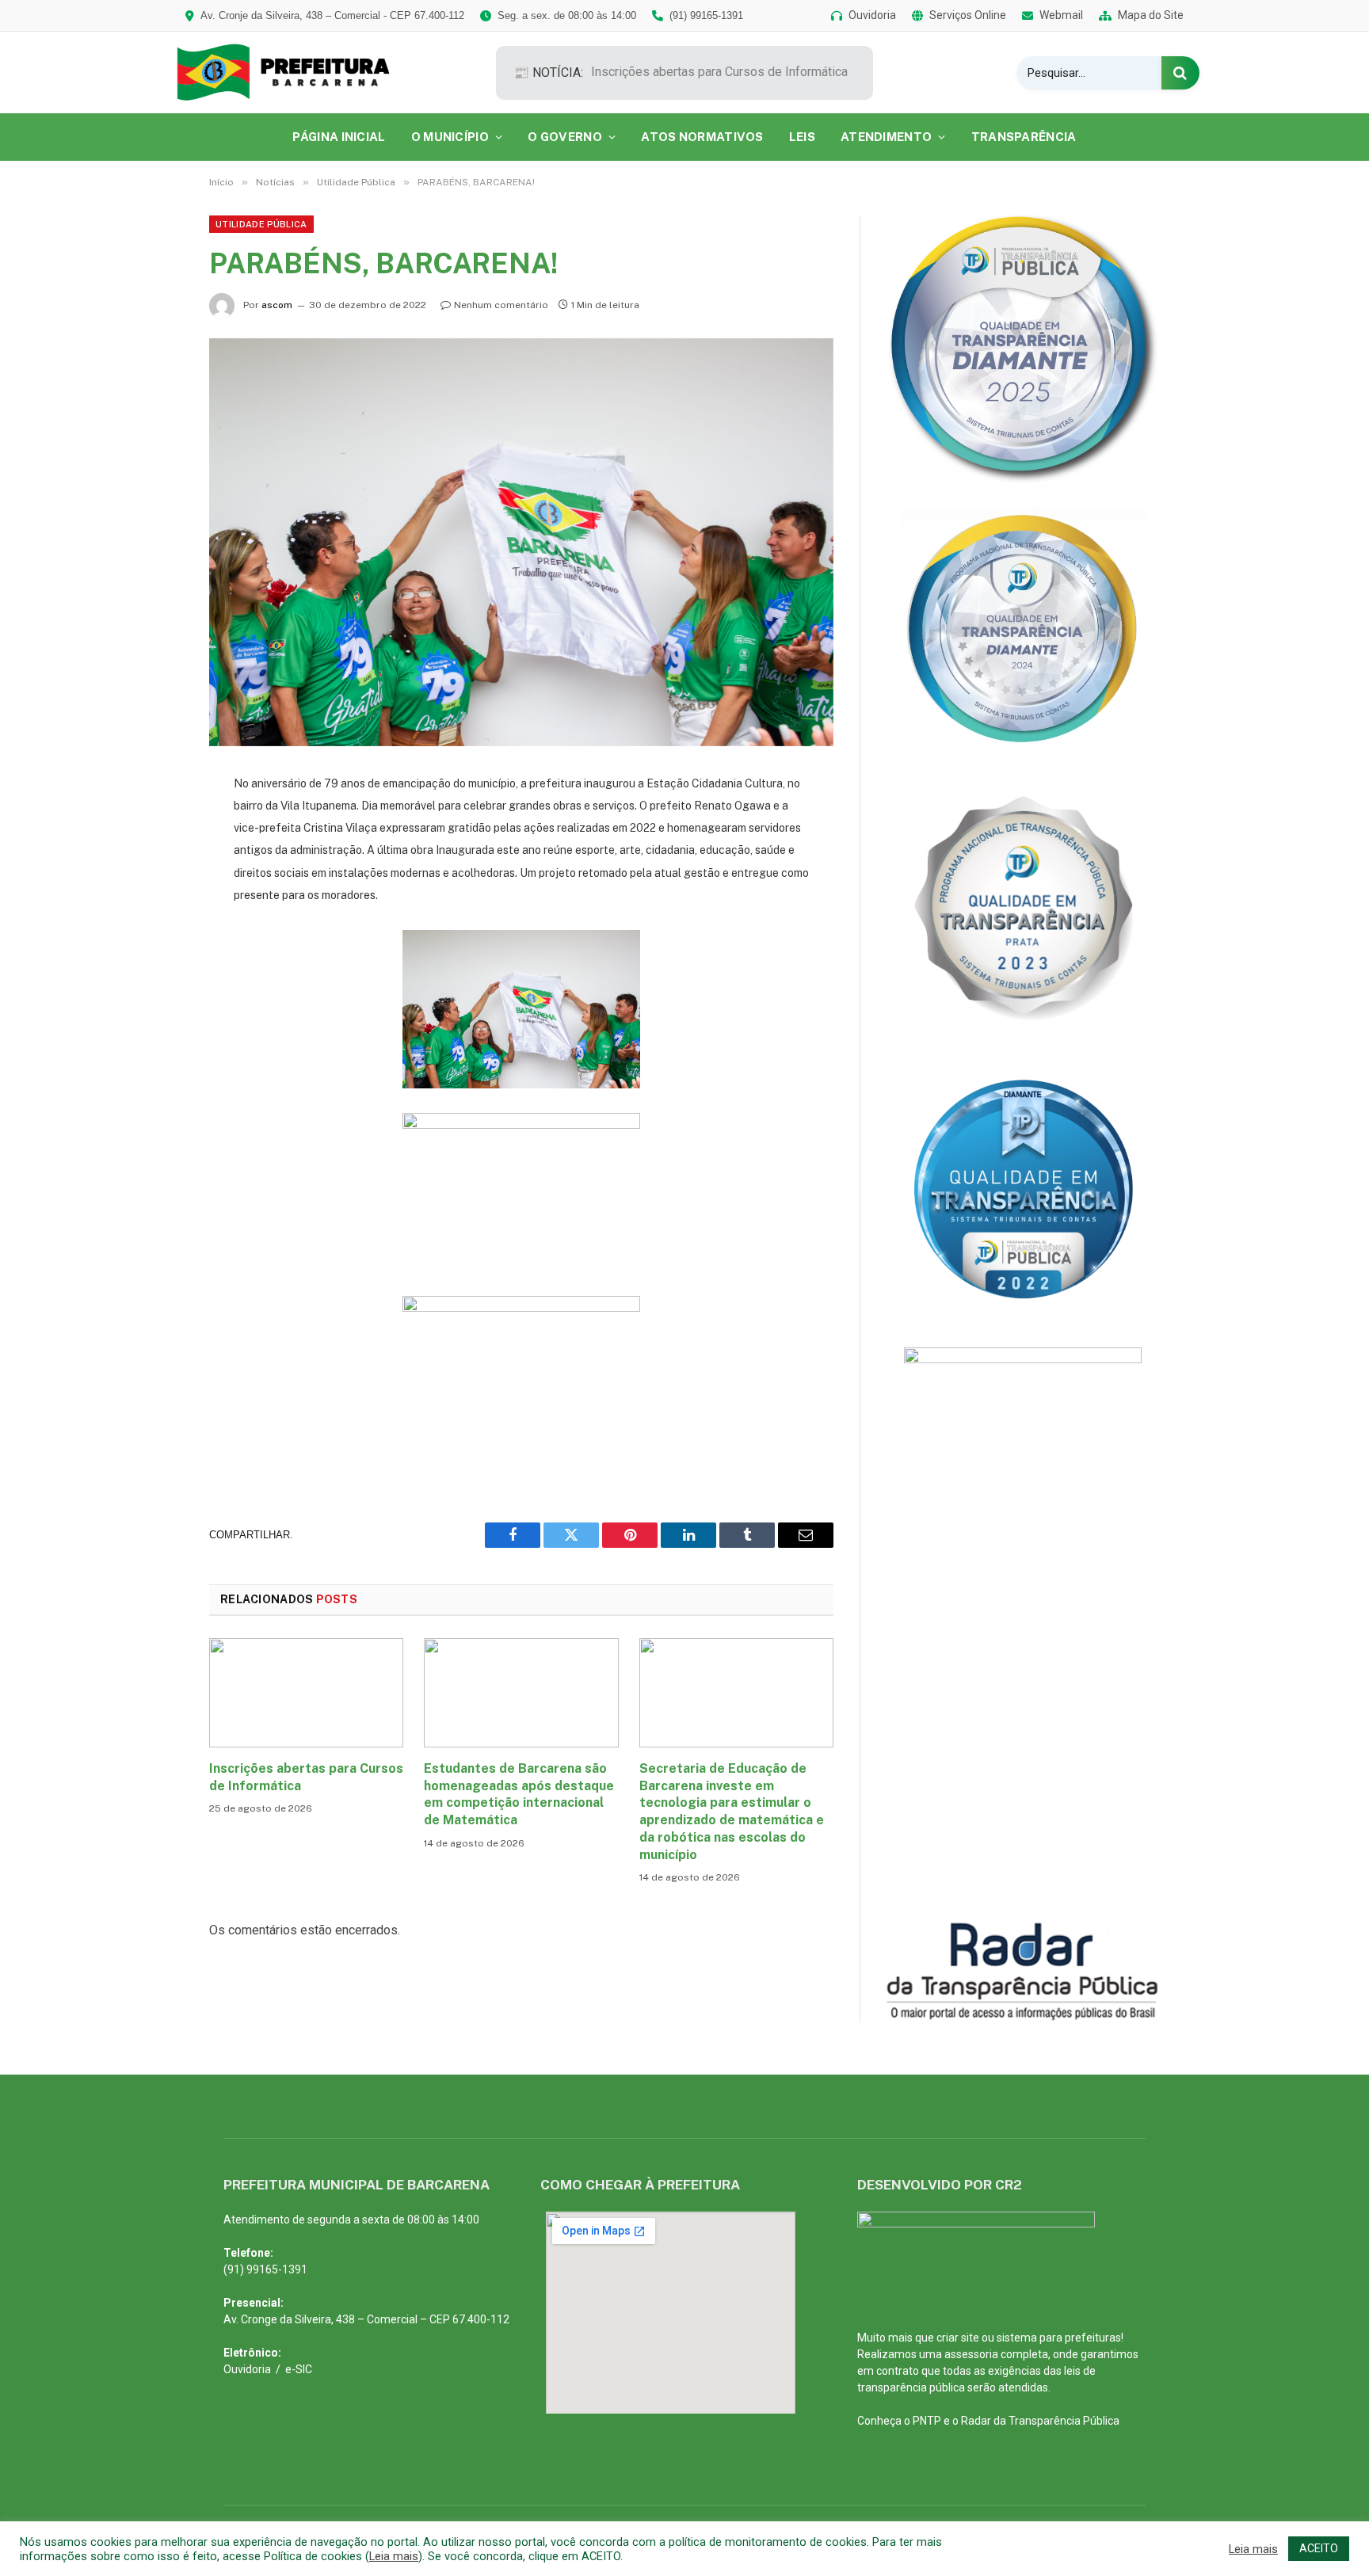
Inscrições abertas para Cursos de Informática (719, 72)
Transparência (1024, 137)
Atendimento (886, 137)
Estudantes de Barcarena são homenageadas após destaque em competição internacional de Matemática (519, 1794)
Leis (802, 137)
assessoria (971, 2354)
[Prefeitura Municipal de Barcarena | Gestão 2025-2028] (294, 72)
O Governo (565, 137)
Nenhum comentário (501, 305)
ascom (277, 305)
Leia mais (394, 2556)
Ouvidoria (247, 2369)
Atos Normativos (702, 137)
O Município (450, 137)
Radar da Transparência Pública (1040, 2421)
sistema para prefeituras (1059, 2338)
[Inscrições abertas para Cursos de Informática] (306, 1693)
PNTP (927, 2421)
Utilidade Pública (261, 224)
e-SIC (299, 2369)
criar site (958, 2338)
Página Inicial (339, 137)
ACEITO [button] (1319, 2548)
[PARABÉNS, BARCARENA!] (521, 542)
